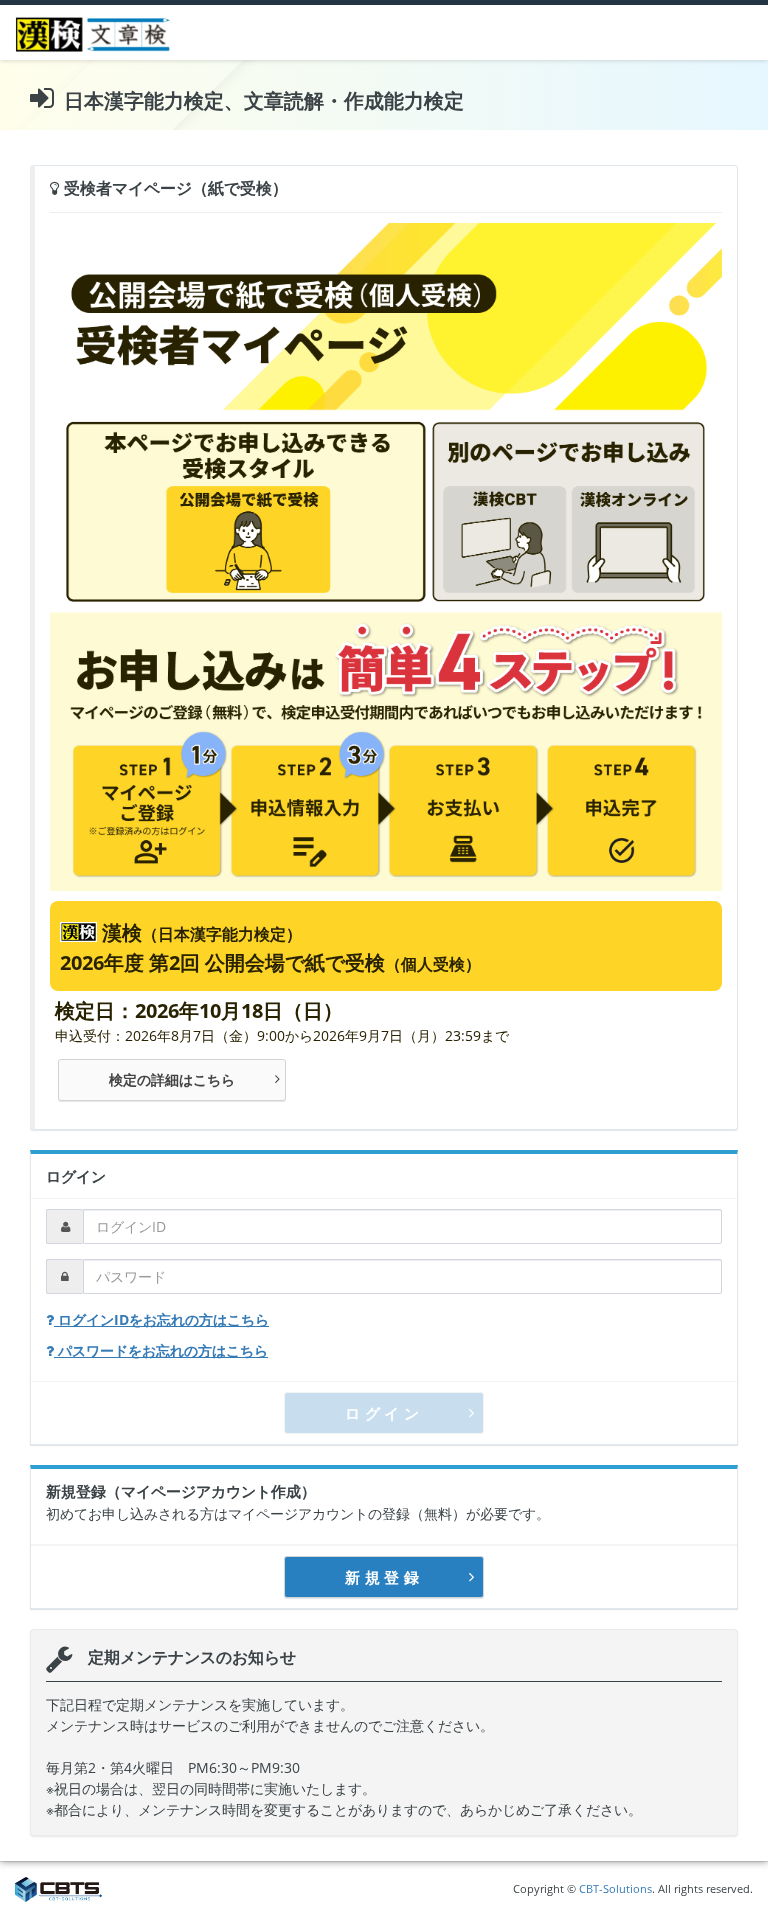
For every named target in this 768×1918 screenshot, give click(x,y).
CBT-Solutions (615, 1888)
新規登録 (384, 1577)
